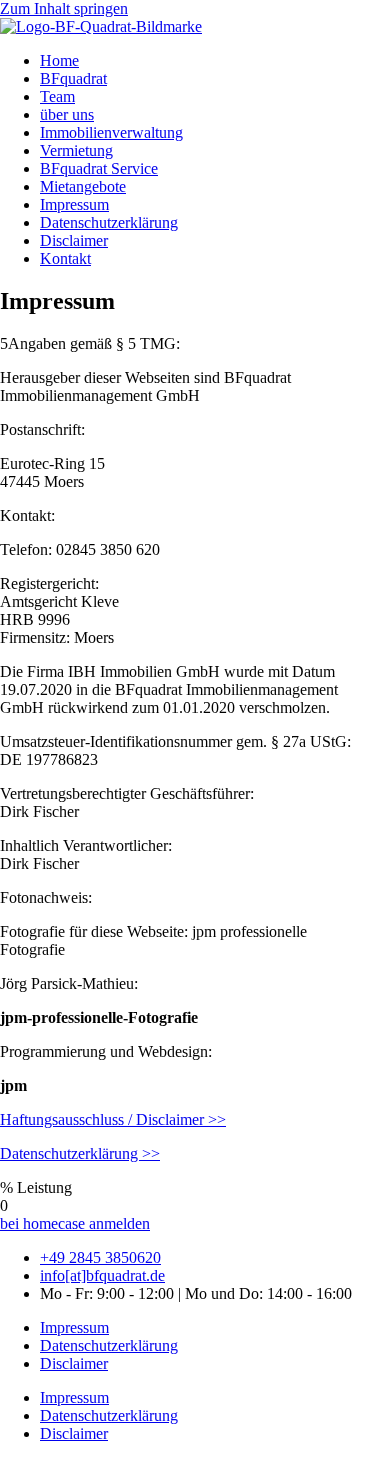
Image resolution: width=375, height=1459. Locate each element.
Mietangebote (83, 186)
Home (59, 60)
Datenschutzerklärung (109, 222)
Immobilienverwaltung (111, 132)
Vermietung (76, 150)
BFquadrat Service (99, 168)
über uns (67, 114)
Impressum (74, 204)
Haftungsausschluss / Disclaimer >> (113, 1119)
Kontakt (65, 258)
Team (57, 96)
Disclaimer (74, 240)
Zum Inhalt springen (64, 8)
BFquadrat (73, 78)
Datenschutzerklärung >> (80, 1153)
